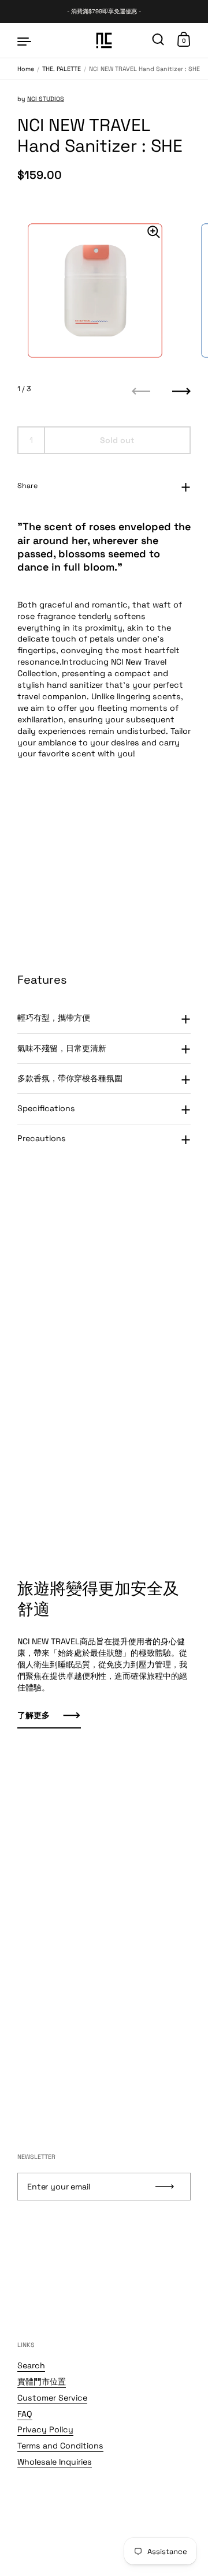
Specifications (46, 1108)
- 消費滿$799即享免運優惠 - (104, 12)
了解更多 (34, 1715)
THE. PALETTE (62, 69)
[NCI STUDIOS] (104, 40)
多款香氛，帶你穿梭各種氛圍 (70, 1078)
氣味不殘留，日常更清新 (62, 1048)
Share (27, 486)
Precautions (42, 1138)
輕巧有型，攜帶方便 (54, 1018)
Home (26, 69)
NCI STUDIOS (46, 99)
